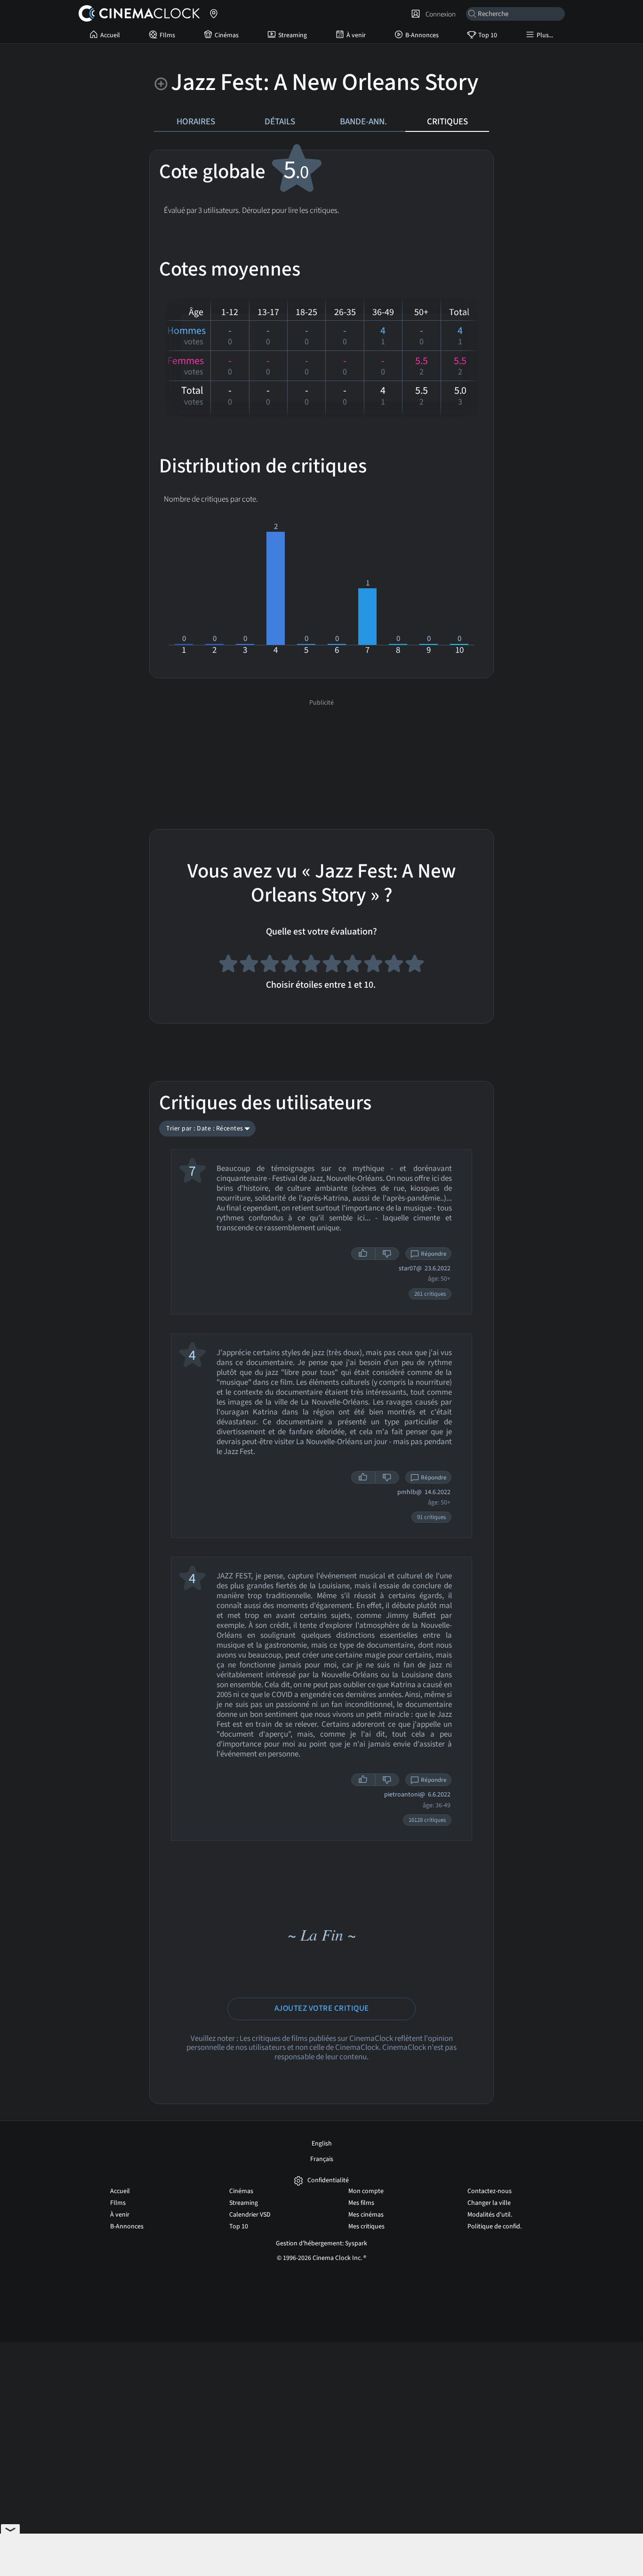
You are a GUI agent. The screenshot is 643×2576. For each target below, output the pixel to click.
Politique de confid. (494, 2227)
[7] (353, 965)
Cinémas (227, 35)
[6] (332, 965)
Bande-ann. (363, 122)
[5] (311, 965)
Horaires (196, 122)
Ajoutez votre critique (322, 2008)
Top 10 (488, 35)
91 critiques (431, 1517)
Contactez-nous (490, 2191)
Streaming (293, 35)
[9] (394, 965)
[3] (270, 965)
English (322, 2144)
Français (322, 2159)
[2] (249, 965)
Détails (280, 122)
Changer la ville (489, 2203)
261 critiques (430, 1294)
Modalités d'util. (490, 2215)
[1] (228, 965)
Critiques (447, 122)
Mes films (361, 2203)
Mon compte (366, 2191)
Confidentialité (328, 2181)
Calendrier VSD (250, 2215)
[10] (415, 965)
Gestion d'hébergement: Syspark (321, 2243)
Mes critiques (366, 2227)
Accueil (110, 35)
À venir (356, 35)
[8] (373, 965)
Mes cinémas (366, 2215)
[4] (290, 965)
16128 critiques (427, 1820)
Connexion (439, 14)
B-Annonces (422, 35)
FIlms (167, 35)
